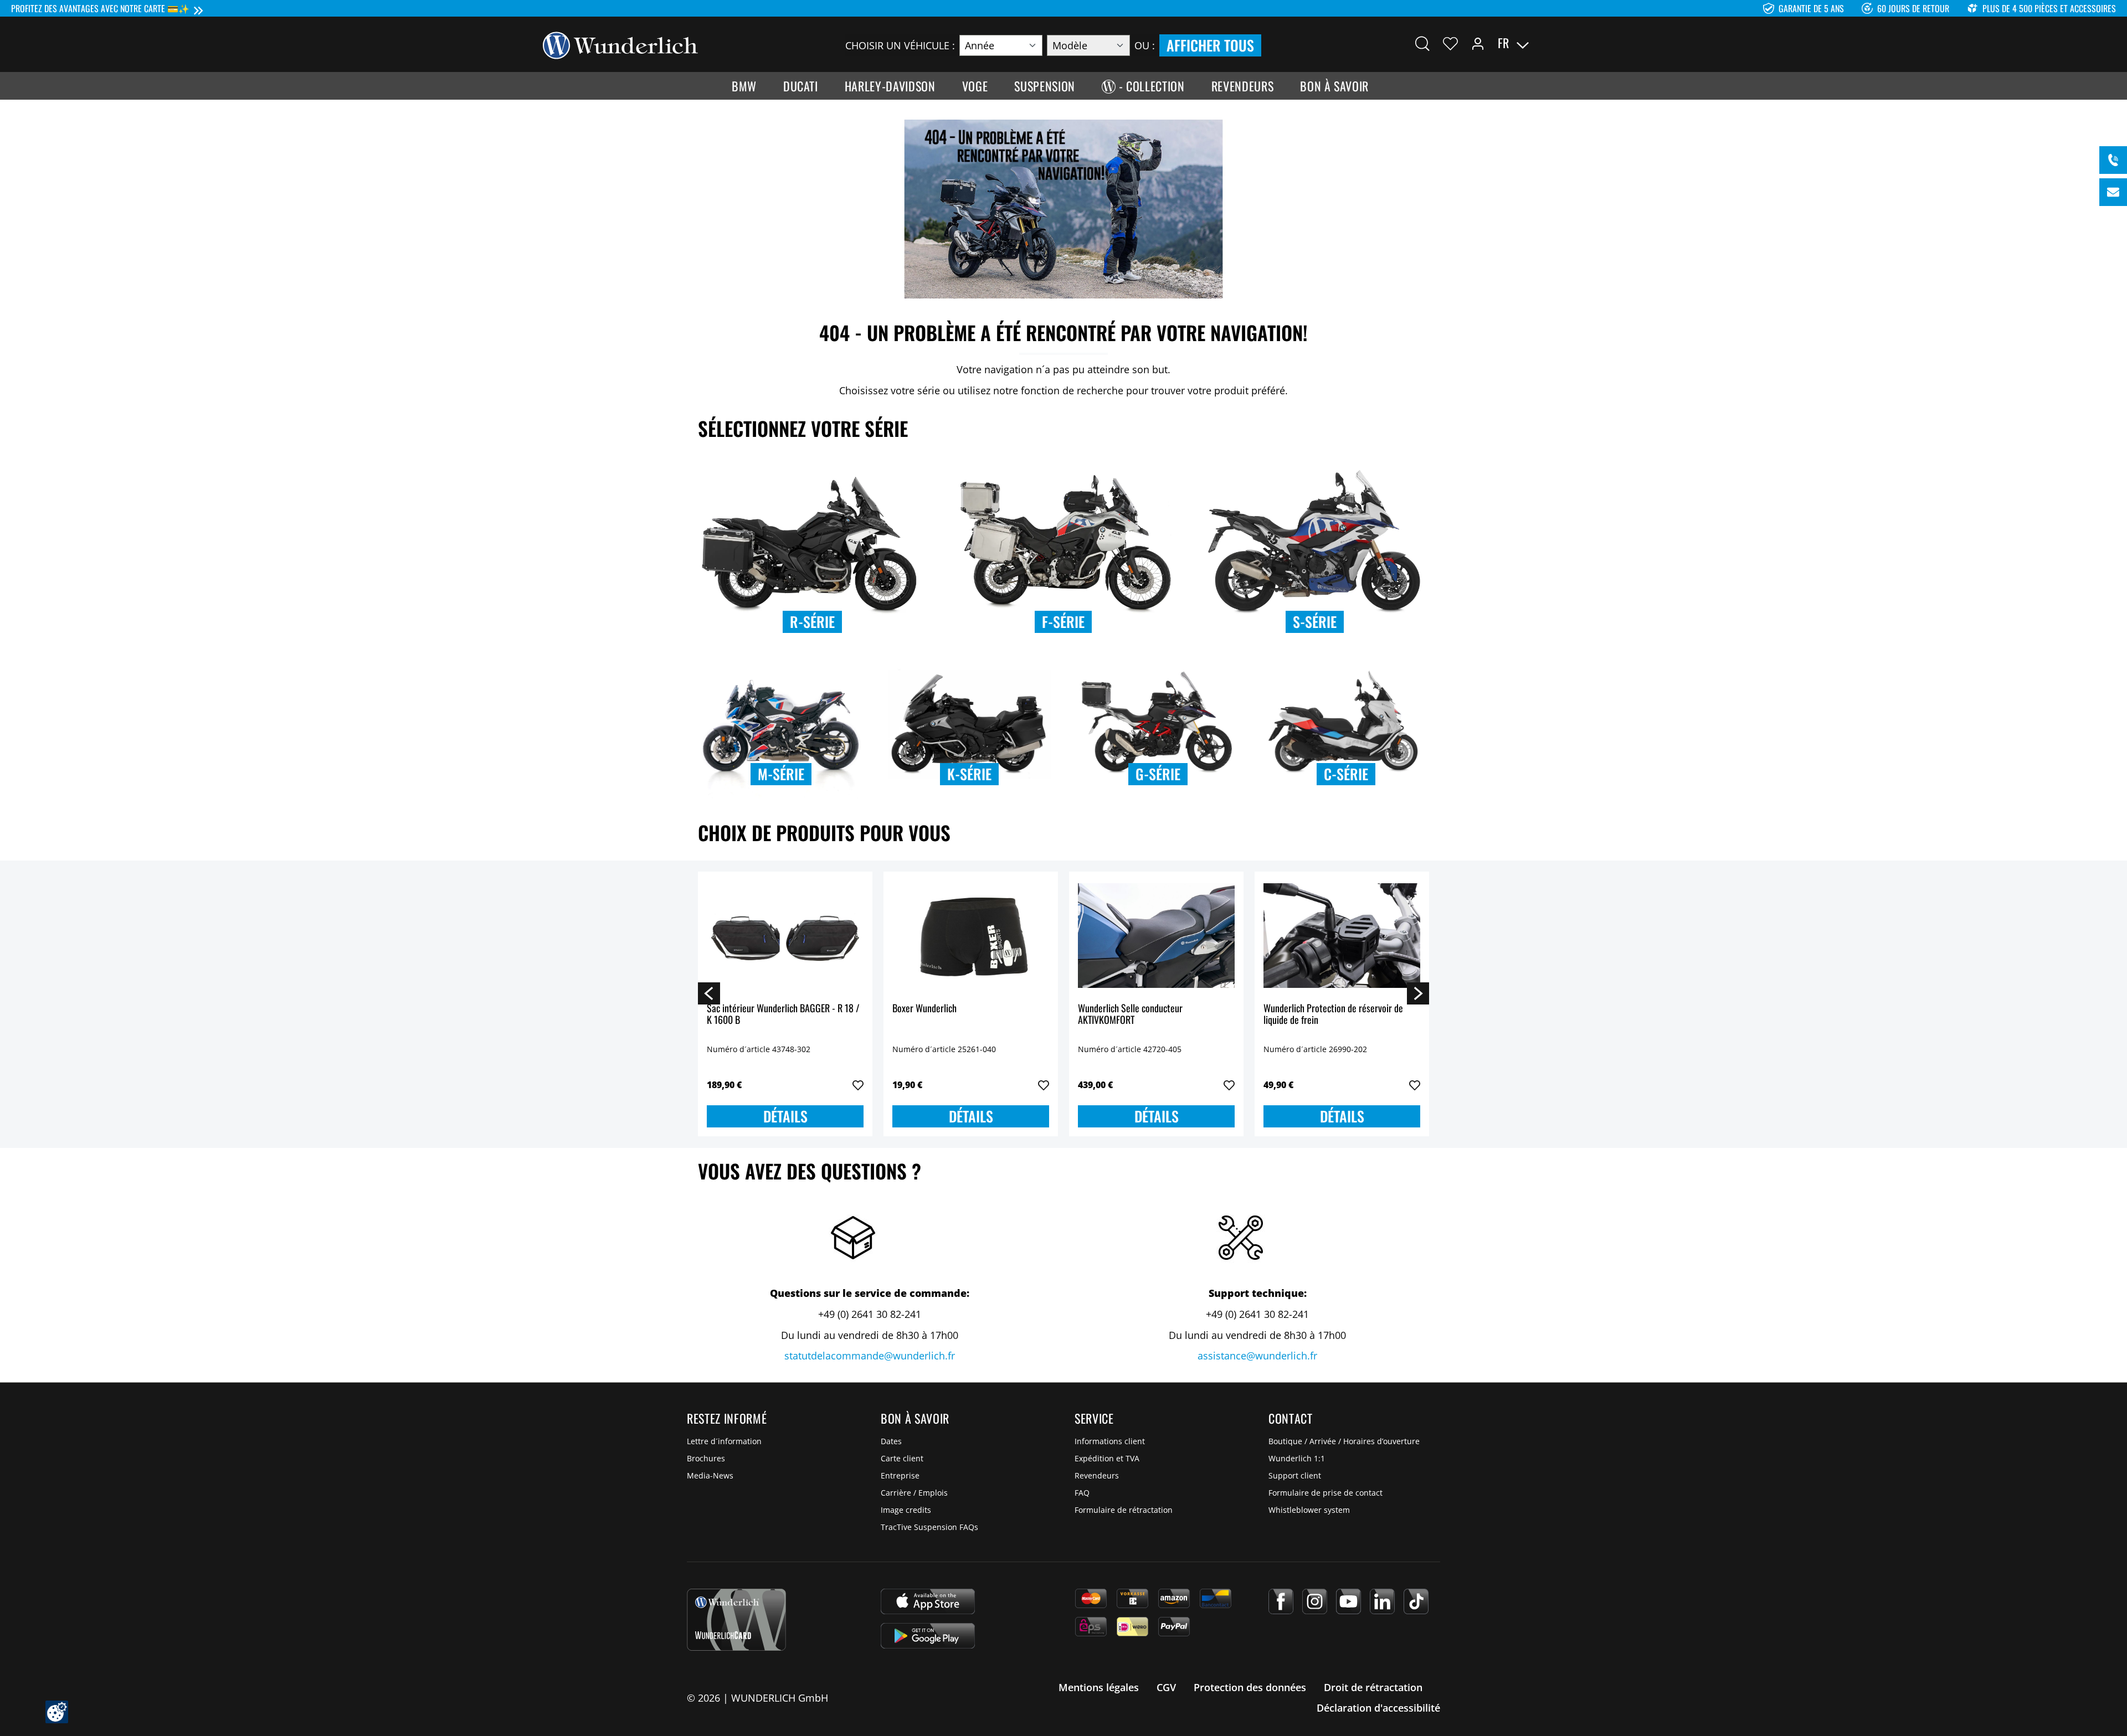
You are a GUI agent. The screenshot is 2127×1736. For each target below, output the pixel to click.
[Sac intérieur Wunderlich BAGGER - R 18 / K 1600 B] (785, 936)
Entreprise (900, 1475)
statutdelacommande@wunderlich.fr (870, 1356)
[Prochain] (1418, 993)
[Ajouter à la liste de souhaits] (858, 1085)
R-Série (812, 622)
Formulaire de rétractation (1124, 1510)
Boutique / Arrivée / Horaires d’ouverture (1344, 1441)
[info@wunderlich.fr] (2113, 192)
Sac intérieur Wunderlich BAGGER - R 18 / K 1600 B (783, 1015)
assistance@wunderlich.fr (1257, 1356)
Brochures (706, 1458)
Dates (891, 1441)
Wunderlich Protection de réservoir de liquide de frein (1333, 1015)
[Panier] (1578, 43)
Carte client (902, 1458)
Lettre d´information (724, 1441)
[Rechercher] (1422, 43)
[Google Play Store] (928, 1636)
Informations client (1110, 1441)
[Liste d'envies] (1450, 43)
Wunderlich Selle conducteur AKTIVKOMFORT (1130, 1015)
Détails (785, 1116)
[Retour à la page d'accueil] (620, 44)
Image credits (906, 1510)
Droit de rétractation (1373, 1687)
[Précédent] (709, 993)
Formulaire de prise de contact (1325, 1493)
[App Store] (928, 1601)
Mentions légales (1099, 1687)
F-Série (1063, 622)
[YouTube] (1348, 1601)
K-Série (969, 774)
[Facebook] (1281, 1601)
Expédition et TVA (1107, 1458)
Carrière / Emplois (914, 1493)
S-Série (1315, 622)
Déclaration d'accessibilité (1378, 1708)
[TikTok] (1416, 1601)
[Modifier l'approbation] (57, 1712)
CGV (1166, 1687)
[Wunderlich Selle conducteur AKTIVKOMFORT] (1156, 936)
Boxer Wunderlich (924, 1009)
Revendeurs (1097, 1475)
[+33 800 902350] (2113, 160)
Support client (1295, 1475)
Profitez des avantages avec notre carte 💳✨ (100, 8)
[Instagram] (1315, 1601)
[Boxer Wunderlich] (971, 936)
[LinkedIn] (1382, 1601)
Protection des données (1250, 1687)
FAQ (1082, 1493)
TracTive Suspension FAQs (929, 1527)
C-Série (1346, 774)
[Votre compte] (1478, 43)
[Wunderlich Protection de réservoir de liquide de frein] (1342, 936)
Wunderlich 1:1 (1297, 1458)
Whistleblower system (1309, 1510)
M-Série (781, 774)
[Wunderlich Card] (736, 1620)
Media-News (710, 1475)
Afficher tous (1210, 45)
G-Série (1158, 774)
